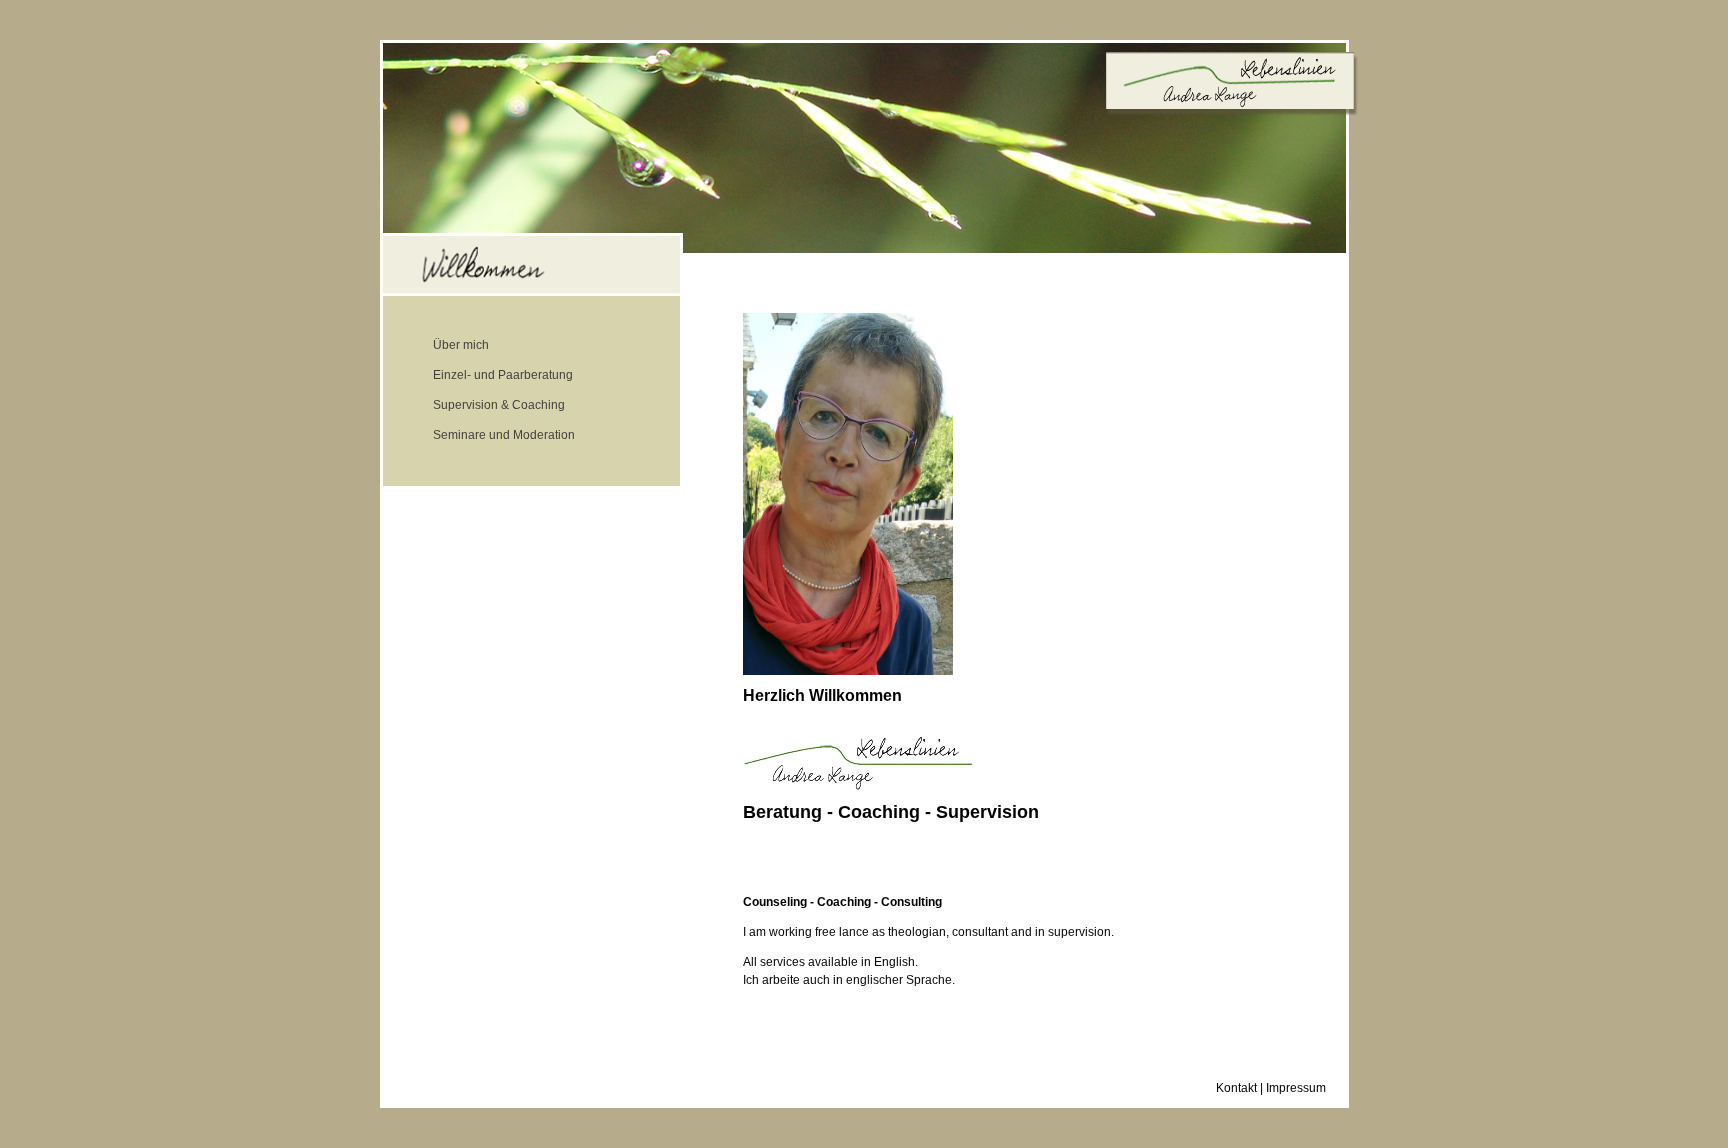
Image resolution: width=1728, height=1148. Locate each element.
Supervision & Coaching (499, 405)
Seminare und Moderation (504, 435)
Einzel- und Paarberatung (503, 375)
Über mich (461, 345)
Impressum (1296, 1088)
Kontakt (1236, 1088)
